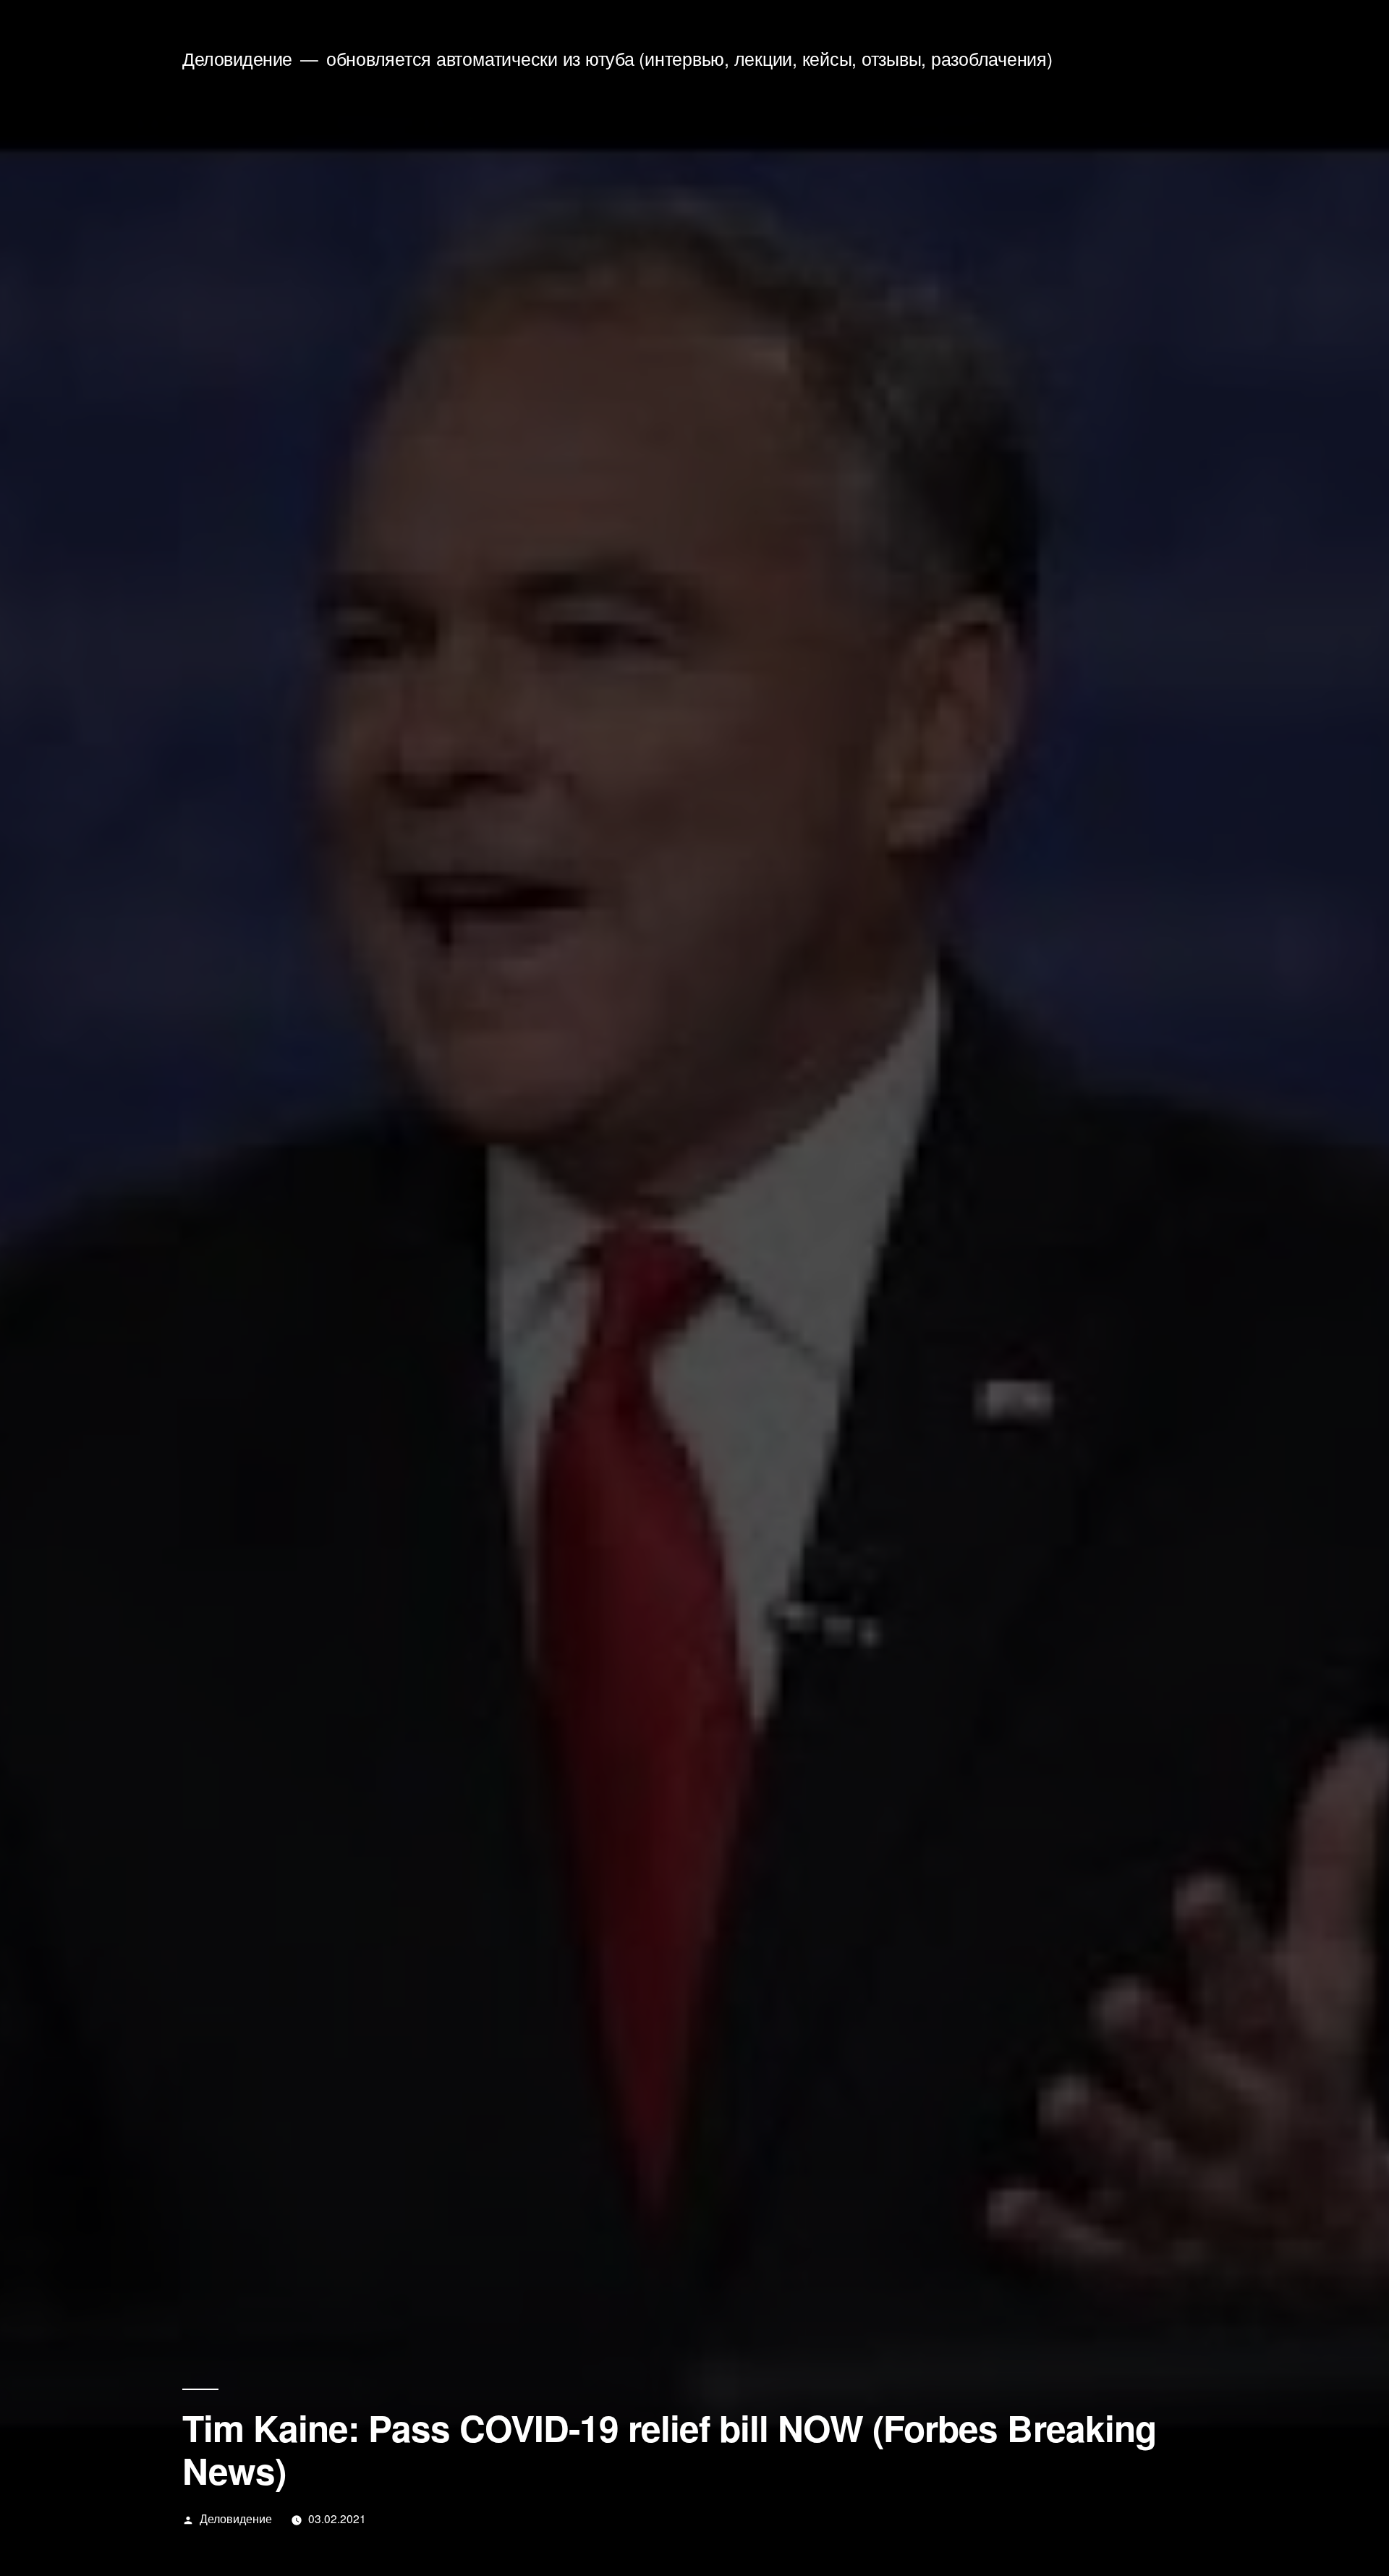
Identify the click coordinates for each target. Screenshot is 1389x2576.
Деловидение (237, 58)
